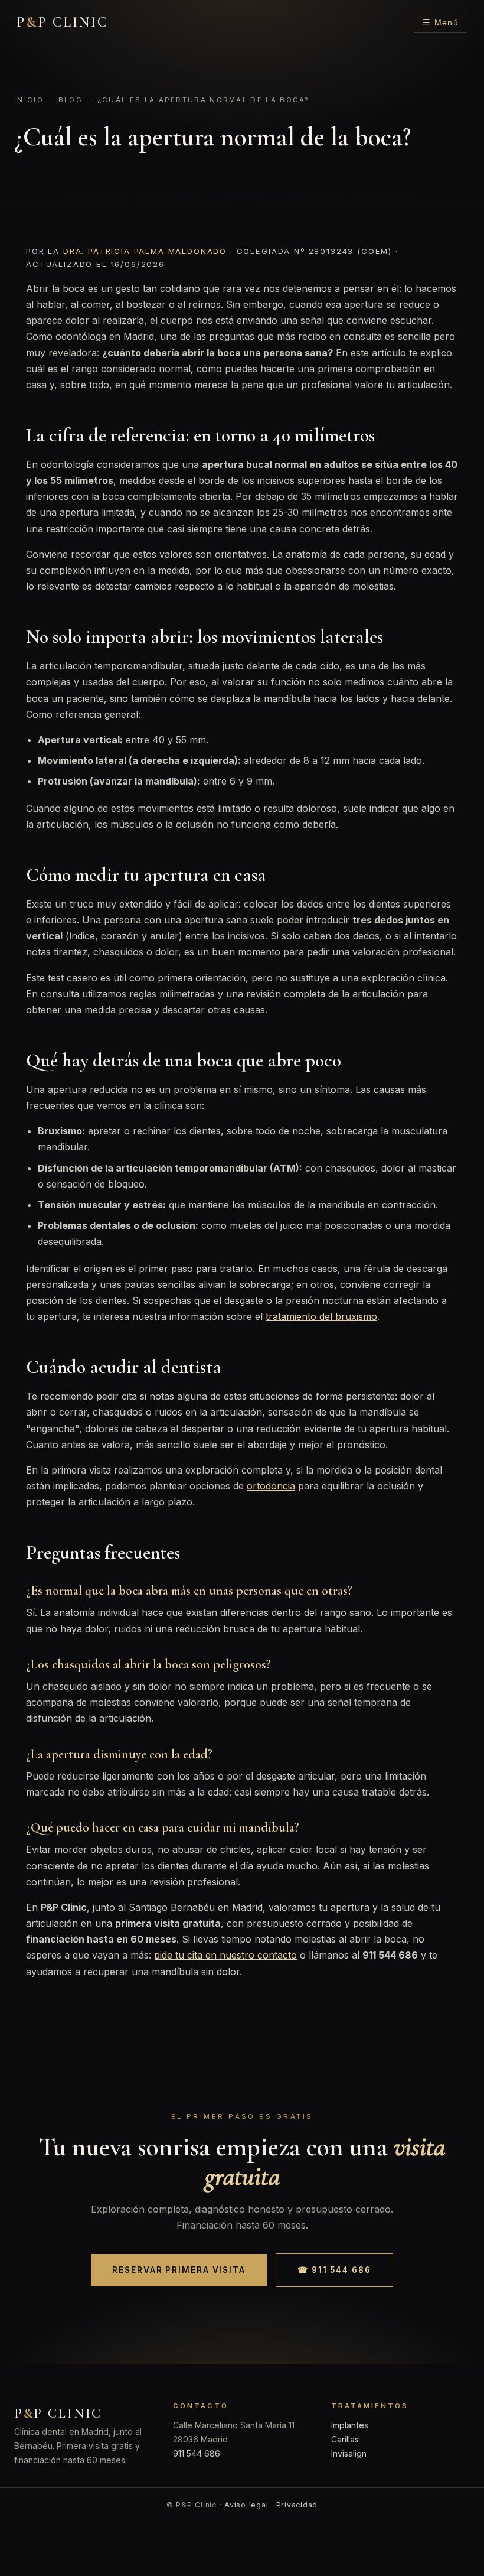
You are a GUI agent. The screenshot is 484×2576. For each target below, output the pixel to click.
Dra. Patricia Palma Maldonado (145, 251)
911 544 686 (197, 2453)
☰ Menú (441, 23)
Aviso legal (246, 2505)
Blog (71, 100)
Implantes (350, 2425)
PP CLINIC (63, 22)
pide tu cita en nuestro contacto (225, 1955)
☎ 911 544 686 (334, 2270)
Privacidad (297, 2505)
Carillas (345, 2439)
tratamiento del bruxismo (321, 1316)
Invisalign (349, 2453)
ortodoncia (271, 1486)
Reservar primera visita (179, 2270)
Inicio (29, 100)
